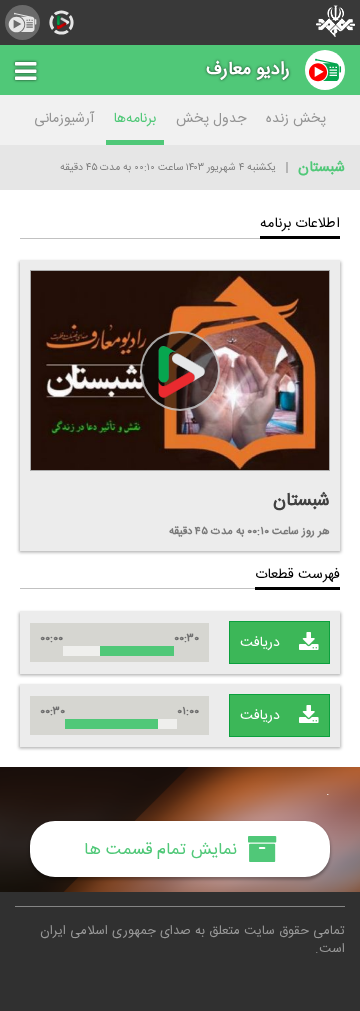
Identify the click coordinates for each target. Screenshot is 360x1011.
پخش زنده (296, 119)
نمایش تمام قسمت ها (163, 849)
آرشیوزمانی (64, 119)
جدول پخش (211, 119)
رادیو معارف (248, 69)
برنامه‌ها (135, 119)
